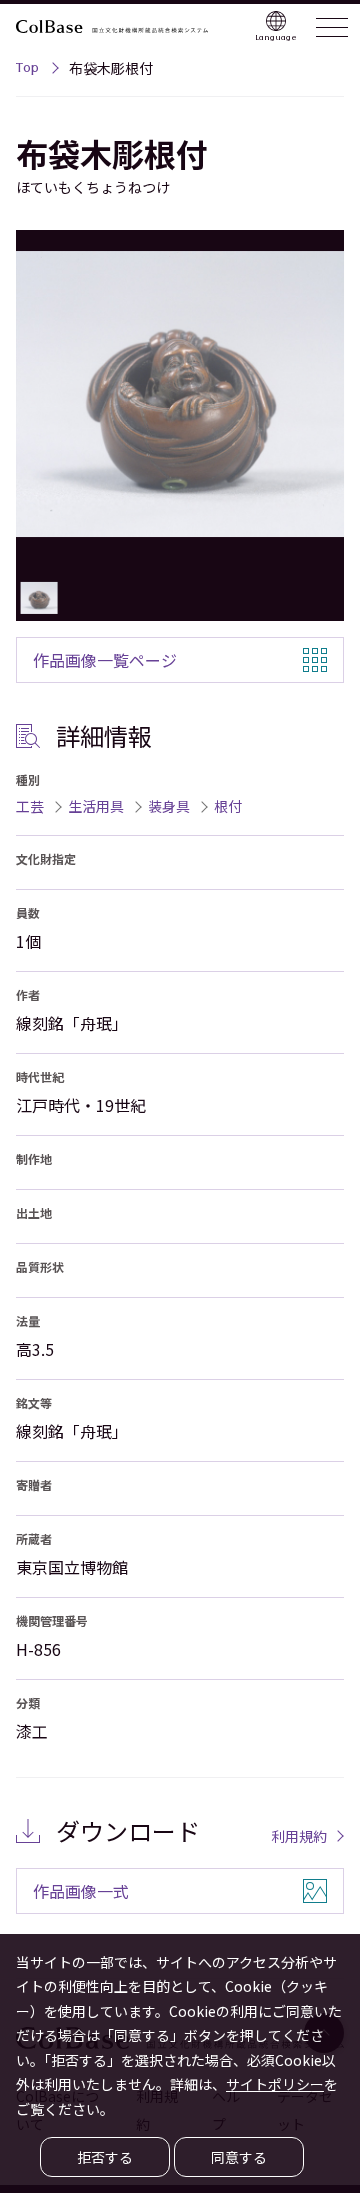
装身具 (169, 806)
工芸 (30, 806)
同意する (239, 2157)
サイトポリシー (275, 2084)
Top (27, 70)
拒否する (105, 2157)
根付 (228, 806)
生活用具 (96, 806)
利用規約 (299, 1836)
